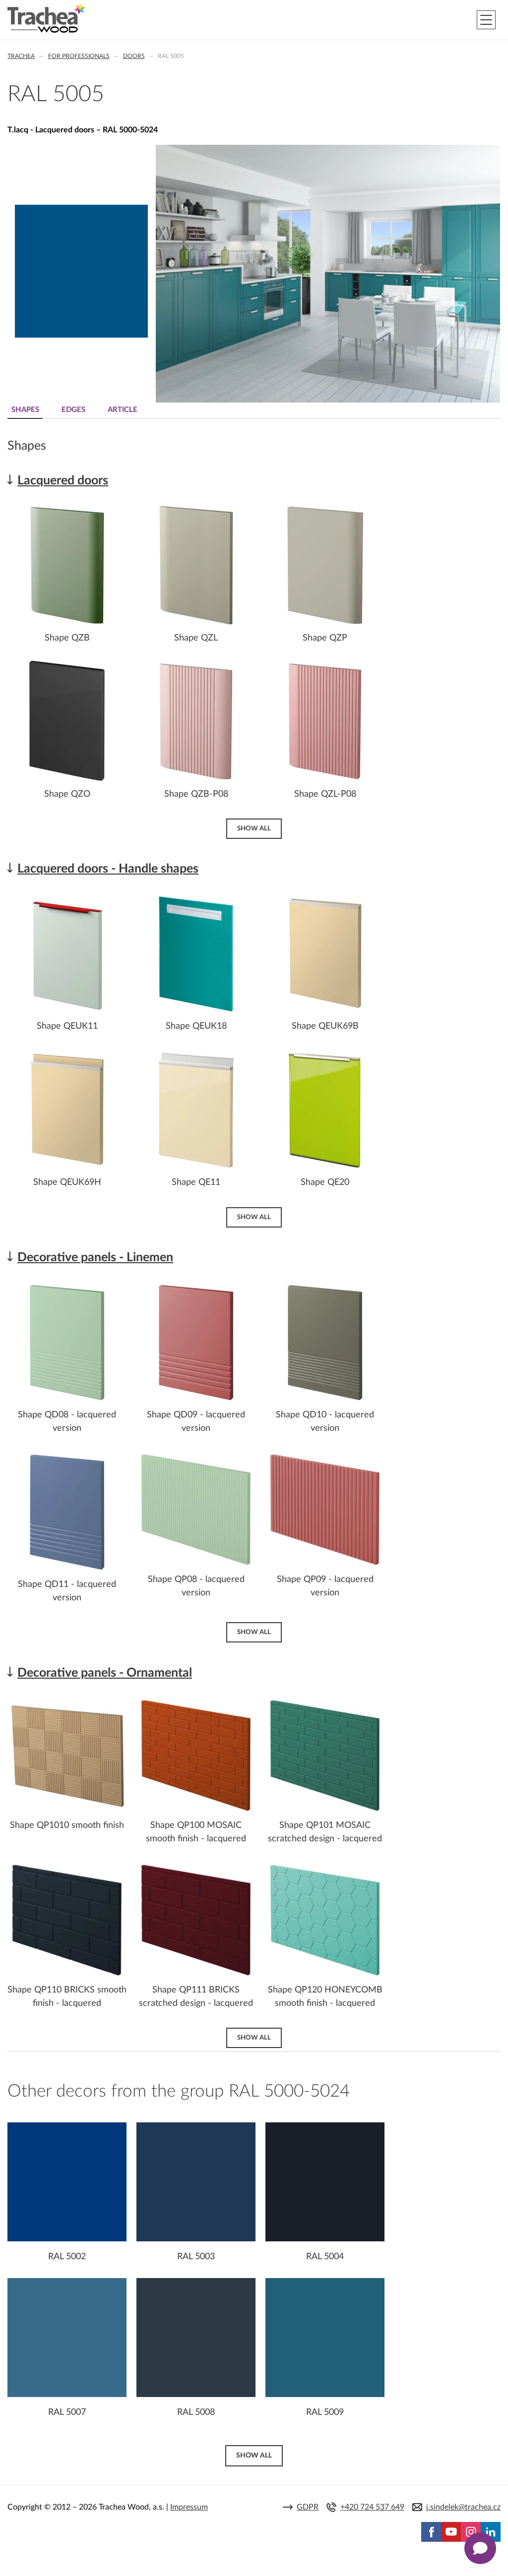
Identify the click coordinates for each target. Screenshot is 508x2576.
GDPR (308, 2507)
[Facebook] (431, 2532)
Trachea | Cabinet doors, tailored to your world (46, 18)
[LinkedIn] (491, 2532)
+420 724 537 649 (372, 2507)
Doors (134, 56)
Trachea (21, 56)
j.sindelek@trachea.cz (463, 2507)
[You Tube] (451, 2532)
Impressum (189, 2507)
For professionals (79, 56)
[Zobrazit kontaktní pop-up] (480, 2548)
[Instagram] (471, 2532)
